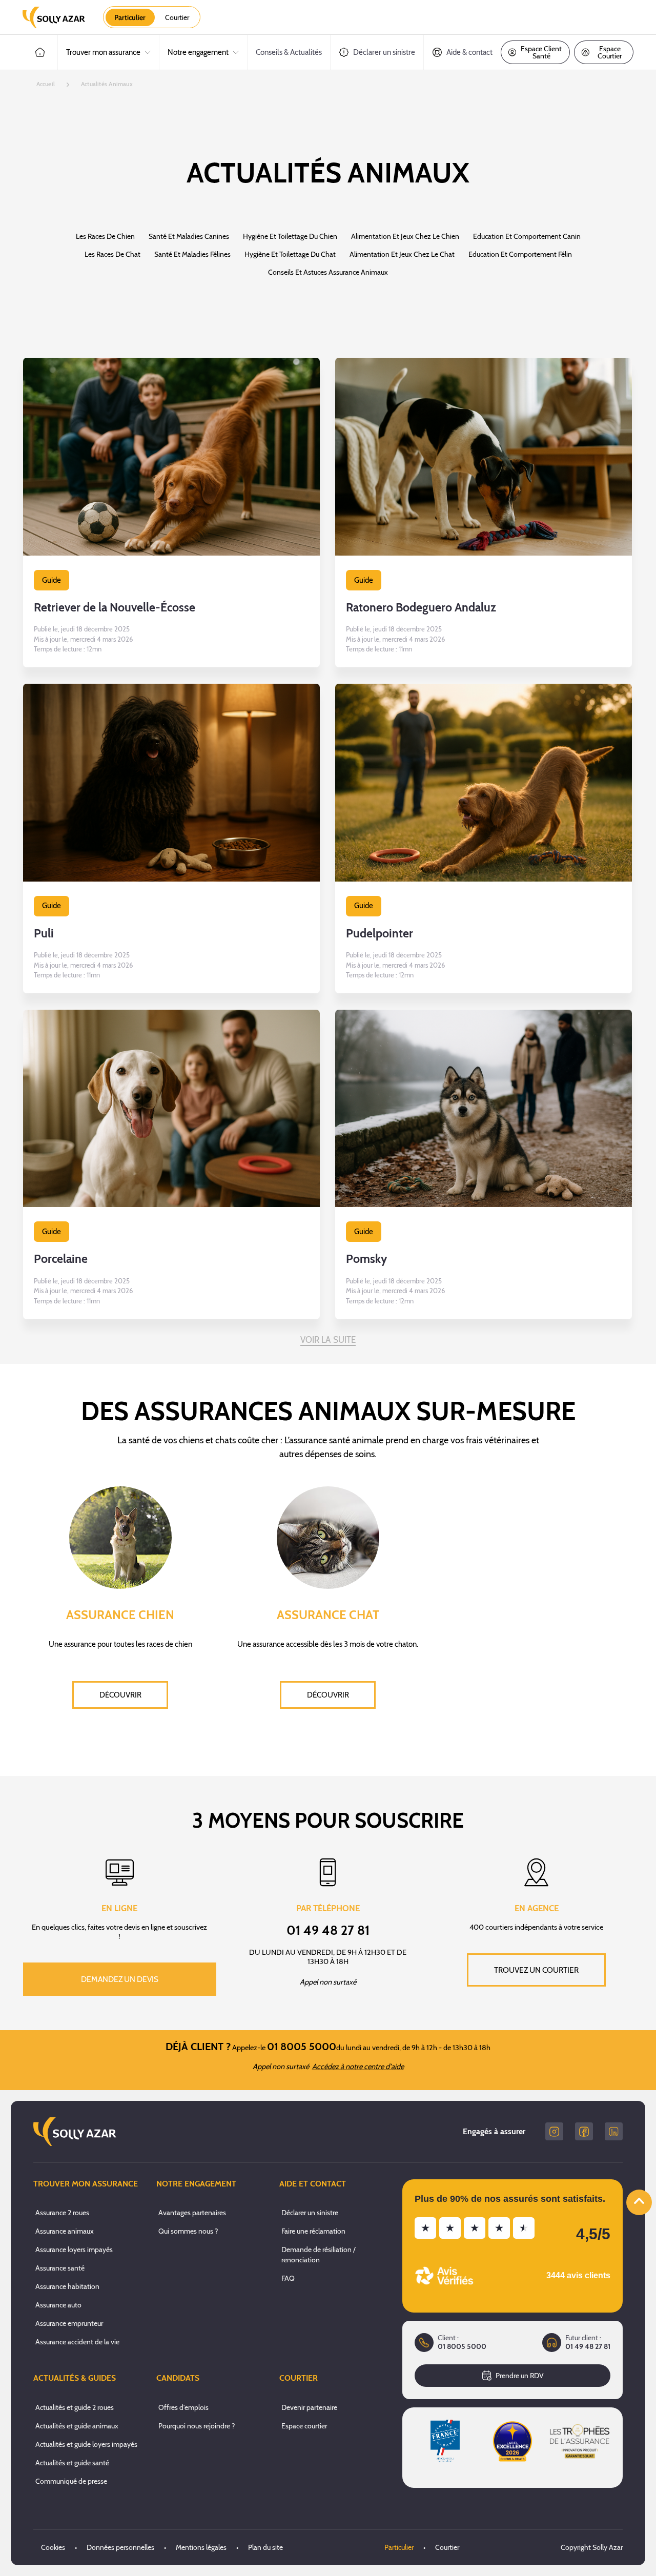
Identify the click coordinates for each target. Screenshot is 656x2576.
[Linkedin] (614, 2131)
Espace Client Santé (541, 52)
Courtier (447, 2547)
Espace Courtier (610, 52)
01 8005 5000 (462, 2347)
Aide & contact (469, 52)
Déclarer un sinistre (384, 52)
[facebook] (584, 2131)
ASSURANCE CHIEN (120, 1615)
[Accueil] (40, 52)
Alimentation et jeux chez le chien (405, 236)
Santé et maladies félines (192, 254)
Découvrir (120, 1695)
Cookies (53, 2547)
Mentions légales (201, 2547)
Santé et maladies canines (189, 236)
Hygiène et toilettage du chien (290, 236)
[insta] (554, 2131)
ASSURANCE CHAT (328, 1615)
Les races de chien (105, 236)
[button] (171, 513)
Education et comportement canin (527, 236)
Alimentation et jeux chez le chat (402, 254)
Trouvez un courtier (536, 1970)
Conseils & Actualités (289, 52)
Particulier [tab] (130, 17)
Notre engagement (198, 52)
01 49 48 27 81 (588, 2347)
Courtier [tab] (177, 17)
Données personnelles (120, 2547)
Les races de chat (112, 254)
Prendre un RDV (520, 2376)
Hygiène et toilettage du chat (290, 254)
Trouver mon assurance (103, 52)
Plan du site (265, 2547)
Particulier (399, 2547)
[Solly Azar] (54, 17)
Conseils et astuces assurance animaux (328, 272)
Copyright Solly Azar (592, 2547)
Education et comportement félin (520, 254)
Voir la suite (328, 1340)
